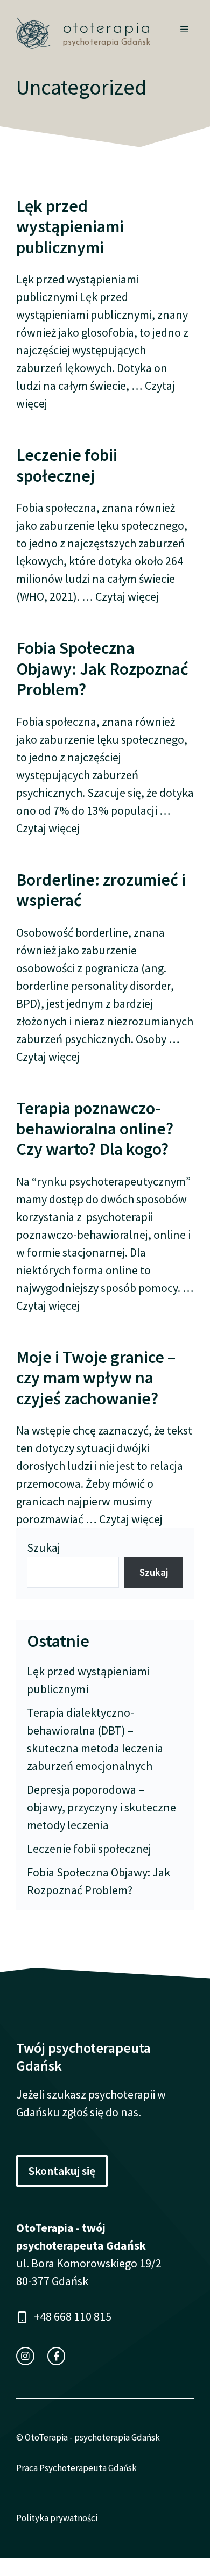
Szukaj (44, 1547)
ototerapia (107, 28)
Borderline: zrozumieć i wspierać (101, 890)
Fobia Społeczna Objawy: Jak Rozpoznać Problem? (102, 669)
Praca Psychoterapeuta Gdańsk (76, 2468)
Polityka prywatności (57, 2518)
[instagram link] (25, 2356)
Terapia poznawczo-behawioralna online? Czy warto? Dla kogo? (95, 1129)
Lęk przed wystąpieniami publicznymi (70, 227)
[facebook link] (57, 2356)
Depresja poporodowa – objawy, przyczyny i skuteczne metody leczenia (101, 1807)
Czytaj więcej (127, 596)
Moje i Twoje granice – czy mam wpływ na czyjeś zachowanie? (96, 1378)
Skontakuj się (62, 2171)
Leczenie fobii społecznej (67, 465)
